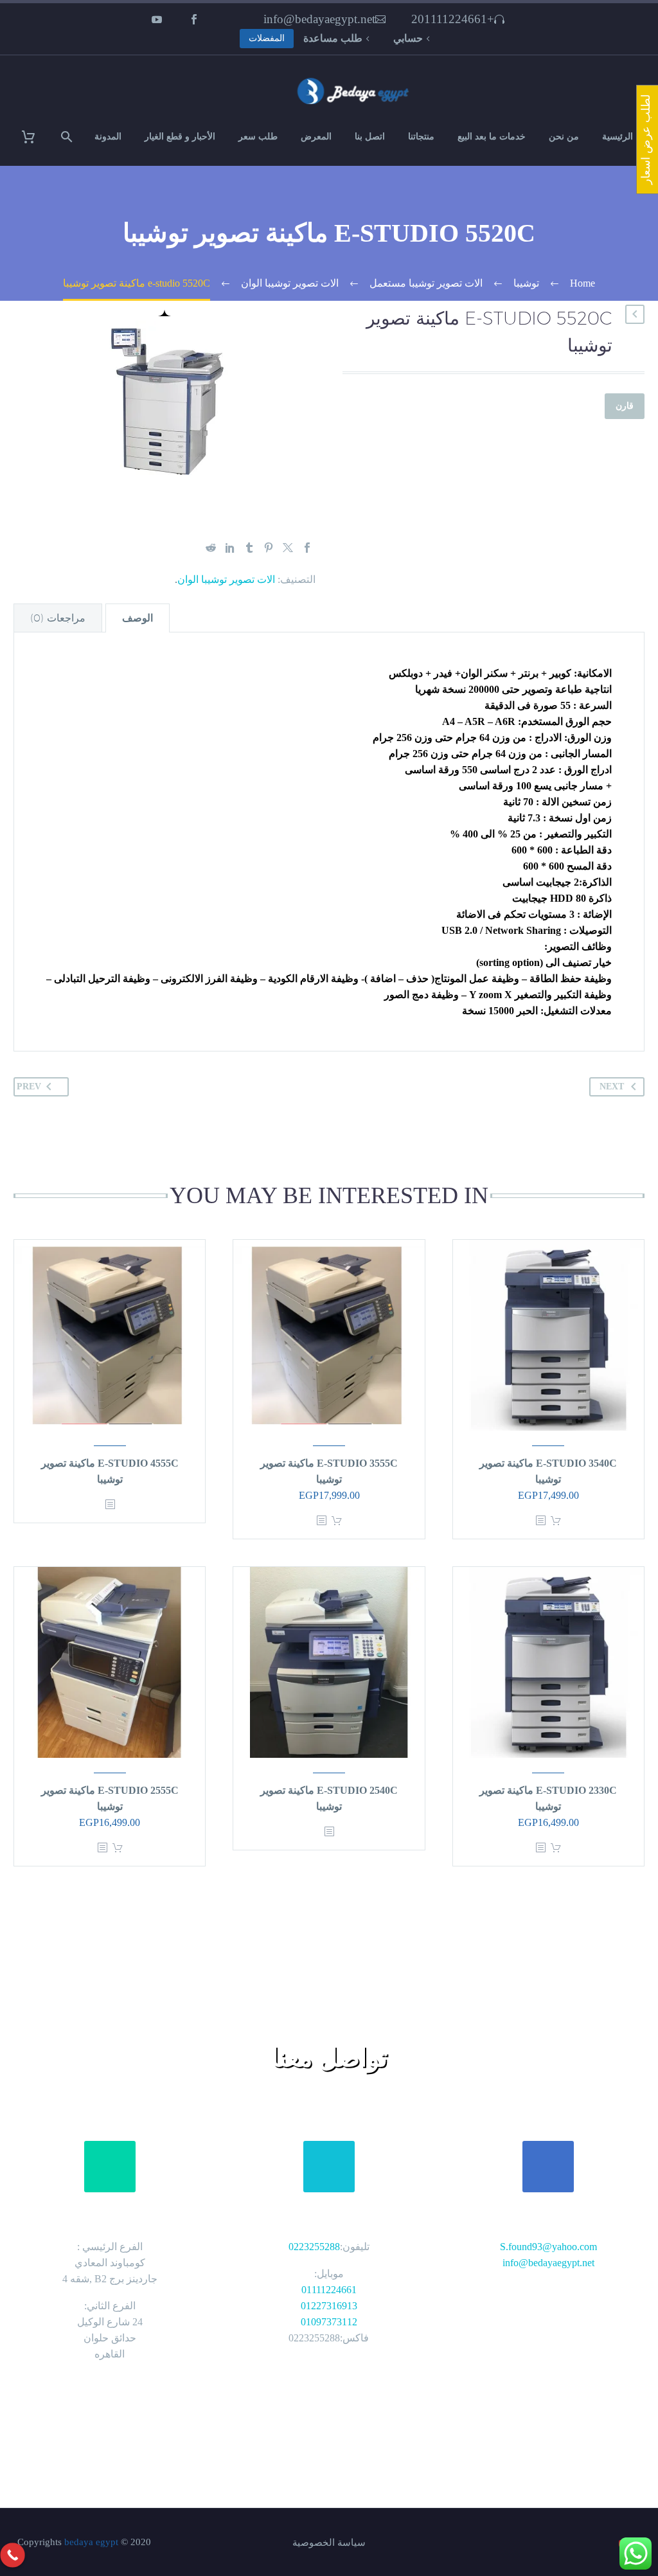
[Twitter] (288, 548)
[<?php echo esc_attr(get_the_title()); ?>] (540, 1521)
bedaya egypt (91, 2542)
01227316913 (329, 2306)
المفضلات (267, 38)
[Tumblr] (249, 548)
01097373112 (329, 2322)
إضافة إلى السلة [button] (556, 1521)
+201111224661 (453, 19)
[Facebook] (194, 19)
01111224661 (329, 2290)
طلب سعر (258, 137)
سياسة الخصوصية (329, 2543)
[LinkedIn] (230, 548)
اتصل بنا (370, 137)
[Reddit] (211, 548)
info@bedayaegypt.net (319, 19)
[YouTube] (157, 19)
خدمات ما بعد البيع (492, 137)
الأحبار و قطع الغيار (180, 137)
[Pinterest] (269, 548)
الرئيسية (618, 137)
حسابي (408, 38)
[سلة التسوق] (36, 137)
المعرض (316, 137)
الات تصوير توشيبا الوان (226, 579)
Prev (29, 1087)
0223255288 (314, 2247)
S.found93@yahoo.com (548, 2247)
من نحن (564, 137)
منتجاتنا (421, 137)
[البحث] (68, 137)
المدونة (108, 137)
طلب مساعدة (333, 38)
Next (612, 1087)
